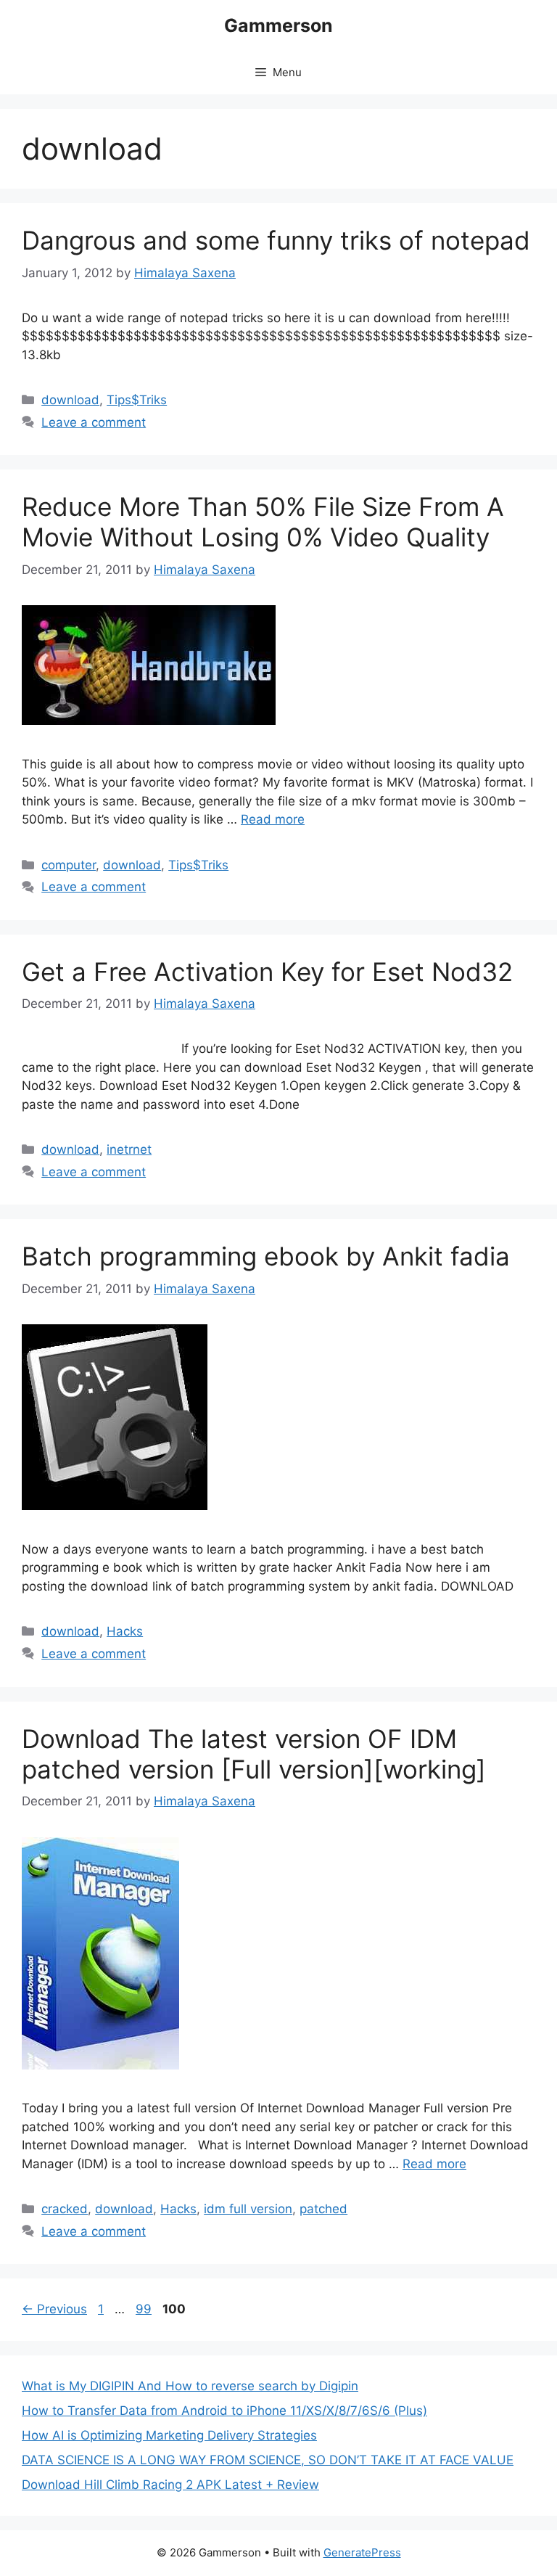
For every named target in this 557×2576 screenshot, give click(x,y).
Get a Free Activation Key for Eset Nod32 (267, 972)
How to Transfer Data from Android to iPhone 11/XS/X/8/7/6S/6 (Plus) (224, 2411)
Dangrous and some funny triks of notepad (276, 240)
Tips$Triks (137, 400)
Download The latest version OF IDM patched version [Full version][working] (254, 1754)
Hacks (125, 1631)
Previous (54, 2309)
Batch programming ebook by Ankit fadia (266, 1256)
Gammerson (278, 25)
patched (323, 2209)
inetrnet (129, 1149)
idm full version (248, 2209)
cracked (65, 2209)
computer (69, 865)
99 (145, 2309)
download (70, 400)
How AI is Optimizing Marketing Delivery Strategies (169, 2435)
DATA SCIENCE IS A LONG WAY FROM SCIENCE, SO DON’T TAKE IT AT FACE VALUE (268, 2460)
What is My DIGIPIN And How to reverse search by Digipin (190, 2386)
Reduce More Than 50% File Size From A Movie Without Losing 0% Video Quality (263, 522)
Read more (273, 819)
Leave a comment (94, 422)
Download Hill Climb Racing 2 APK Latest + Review (170, 2485)
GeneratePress (362, 2552)
